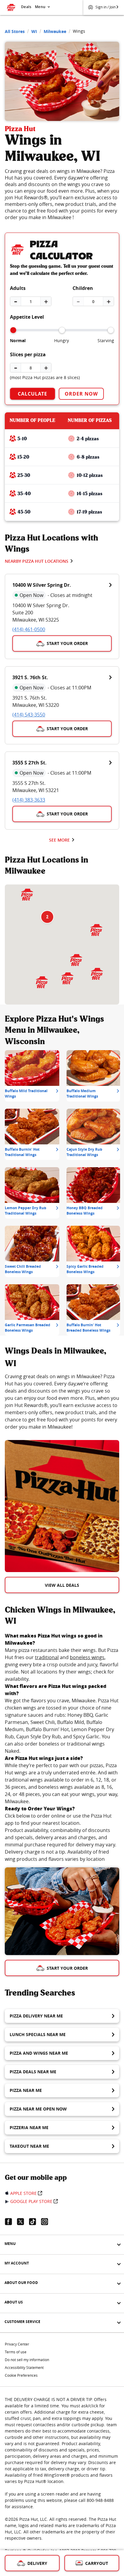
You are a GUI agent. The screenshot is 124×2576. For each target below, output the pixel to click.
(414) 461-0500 (29, 629)
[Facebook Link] (11, 2222)
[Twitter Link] (23, 2222)
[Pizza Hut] (27, 895)
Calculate (33, 394)
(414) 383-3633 (29, 800)
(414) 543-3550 (29, 715)
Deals (26, 7)
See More (59, 840)
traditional (47, 1657)
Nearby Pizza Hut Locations (37, 561)
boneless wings (87, 1657)
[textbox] (62, 1402)
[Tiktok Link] (35, 2222)
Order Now (81, 394)
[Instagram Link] (47, 2222)
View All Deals (62, 1585)
